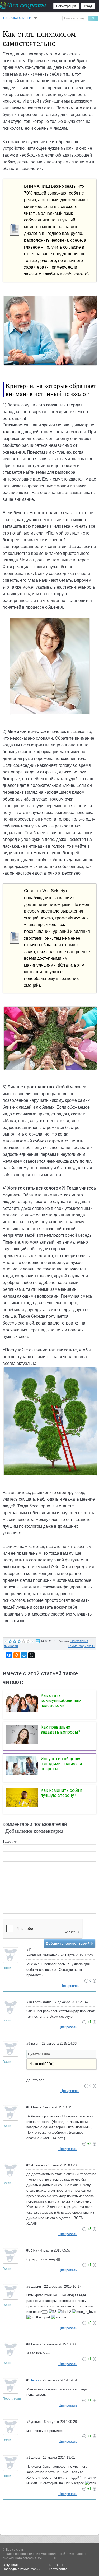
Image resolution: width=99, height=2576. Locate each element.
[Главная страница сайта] (23, 5)
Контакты (56, 2565)
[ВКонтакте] (9, 1655)
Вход (88, 6)
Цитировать (70, 1986)
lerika (35, 2380)
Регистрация (66, 6)
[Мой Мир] (24, 1655)
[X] (31, 1655)
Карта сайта (58, 2569)
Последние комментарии (22, 2569)
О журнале (11, 2565)
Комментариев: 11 (81, 1646)
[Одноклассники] (17, 1655)
